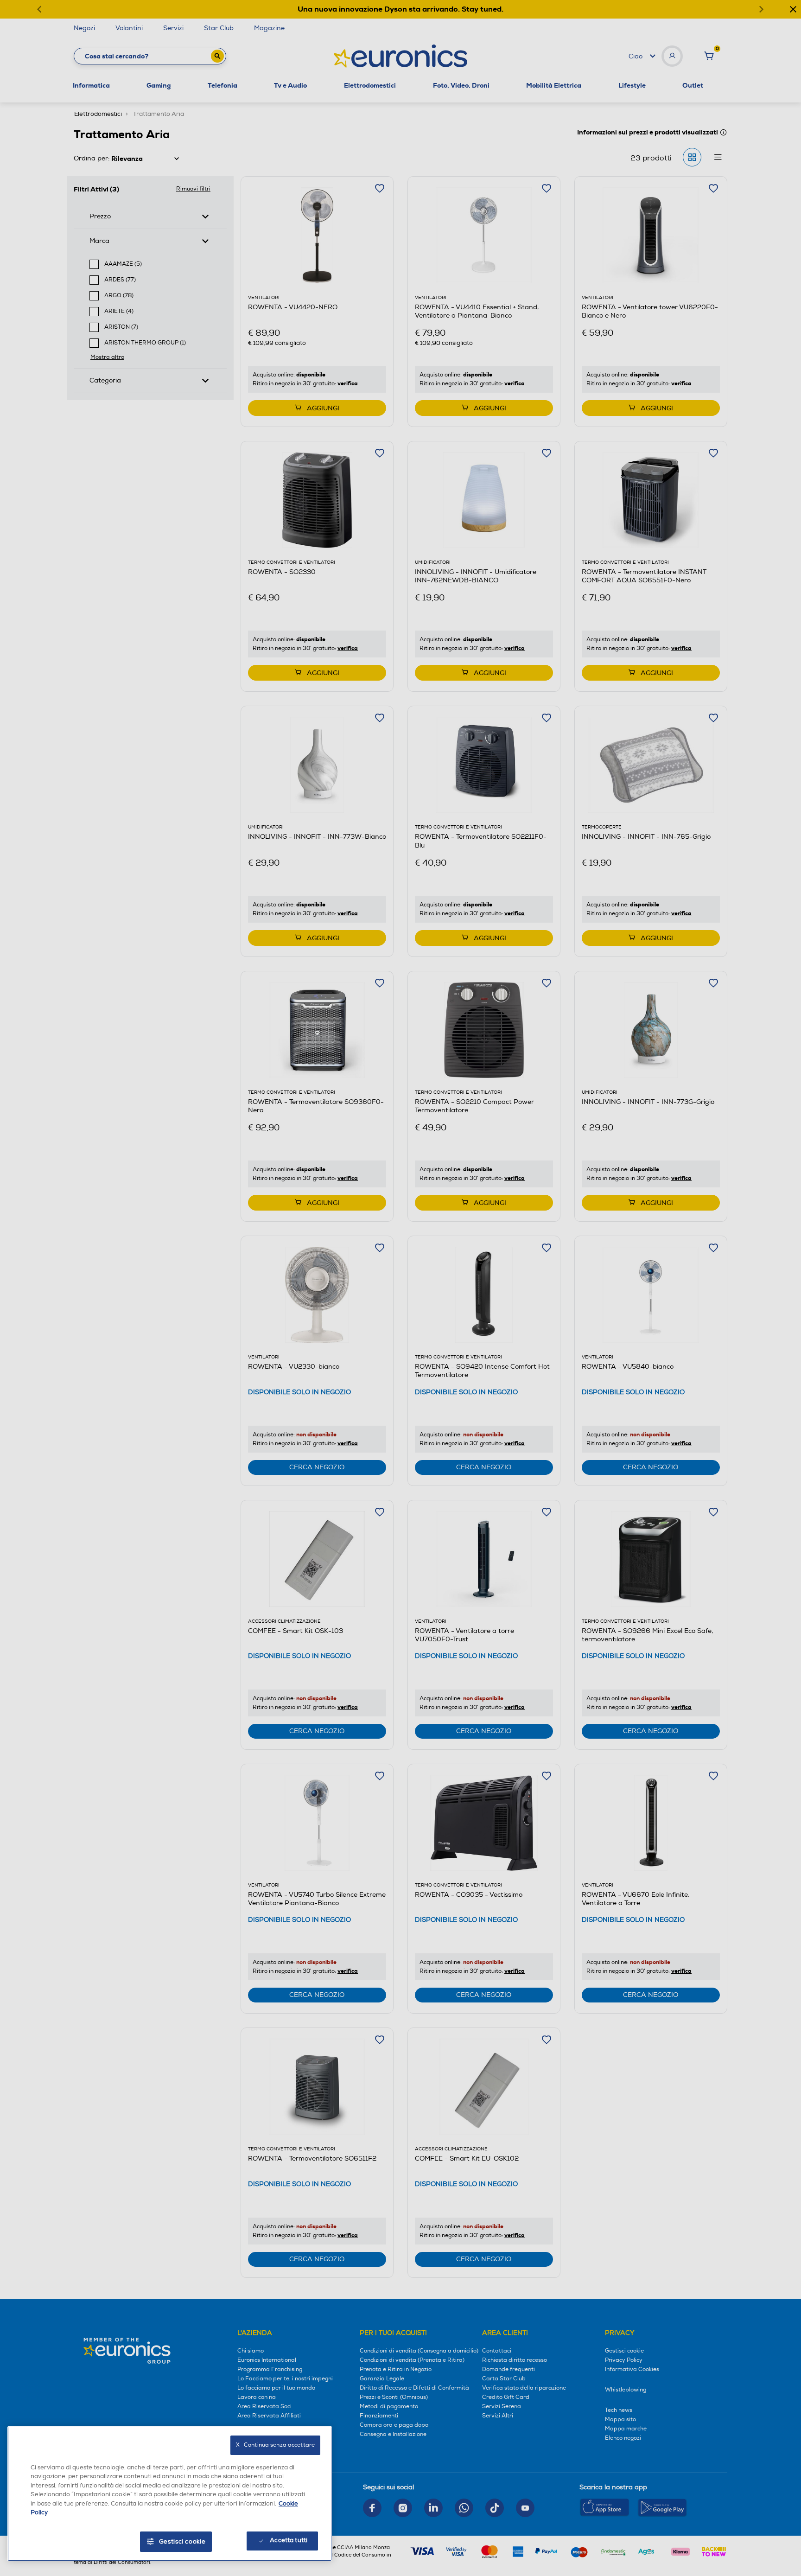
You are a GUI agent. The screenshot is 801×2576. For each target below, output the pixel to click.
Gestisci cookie (182, 2542)
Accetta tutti (289, 2540)
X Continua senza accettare (275, 2445)
